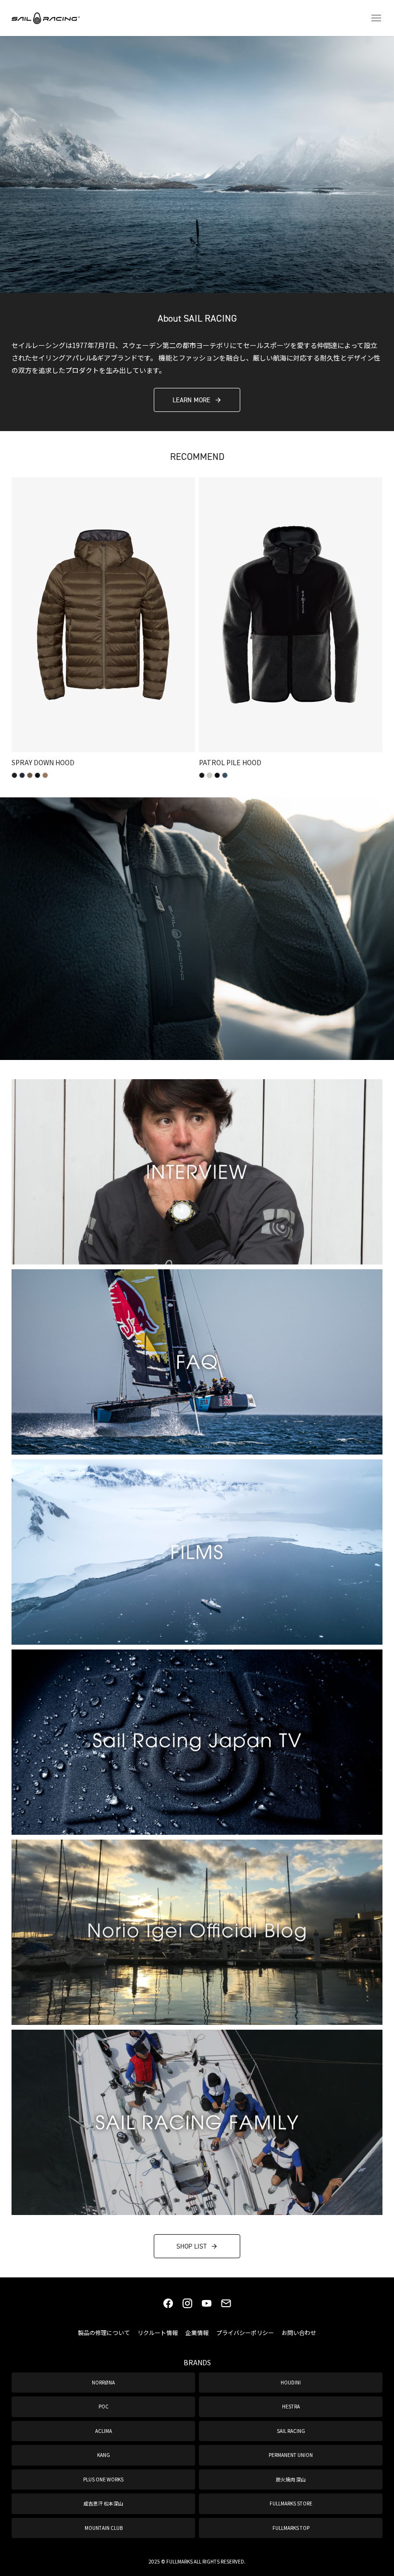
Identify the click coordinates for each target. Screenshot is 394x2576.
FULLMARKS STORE (291, 2503)
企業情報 (197, 2332)
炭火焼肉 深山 (291, 2479)
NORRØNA (103, 2382)
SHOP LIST (191, 2246)
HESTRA (291, 2406)
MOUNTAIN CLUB (104, 2528)
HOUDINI (291, 2382)
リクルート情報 (158, 2332)
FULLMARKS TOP (291, 2528)
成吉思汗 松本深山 (103, 2503)
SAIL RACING (291, 2431)
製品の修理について (104, 2332)
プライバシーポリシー (245, 2332)
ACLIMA (104, 2431)
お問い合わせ (299, 2332)
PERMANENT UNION (291, 2455)
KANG (104, 2455)
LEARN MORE (191, 400)
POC (104, 2406)
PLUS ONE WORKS (103, 2479)
